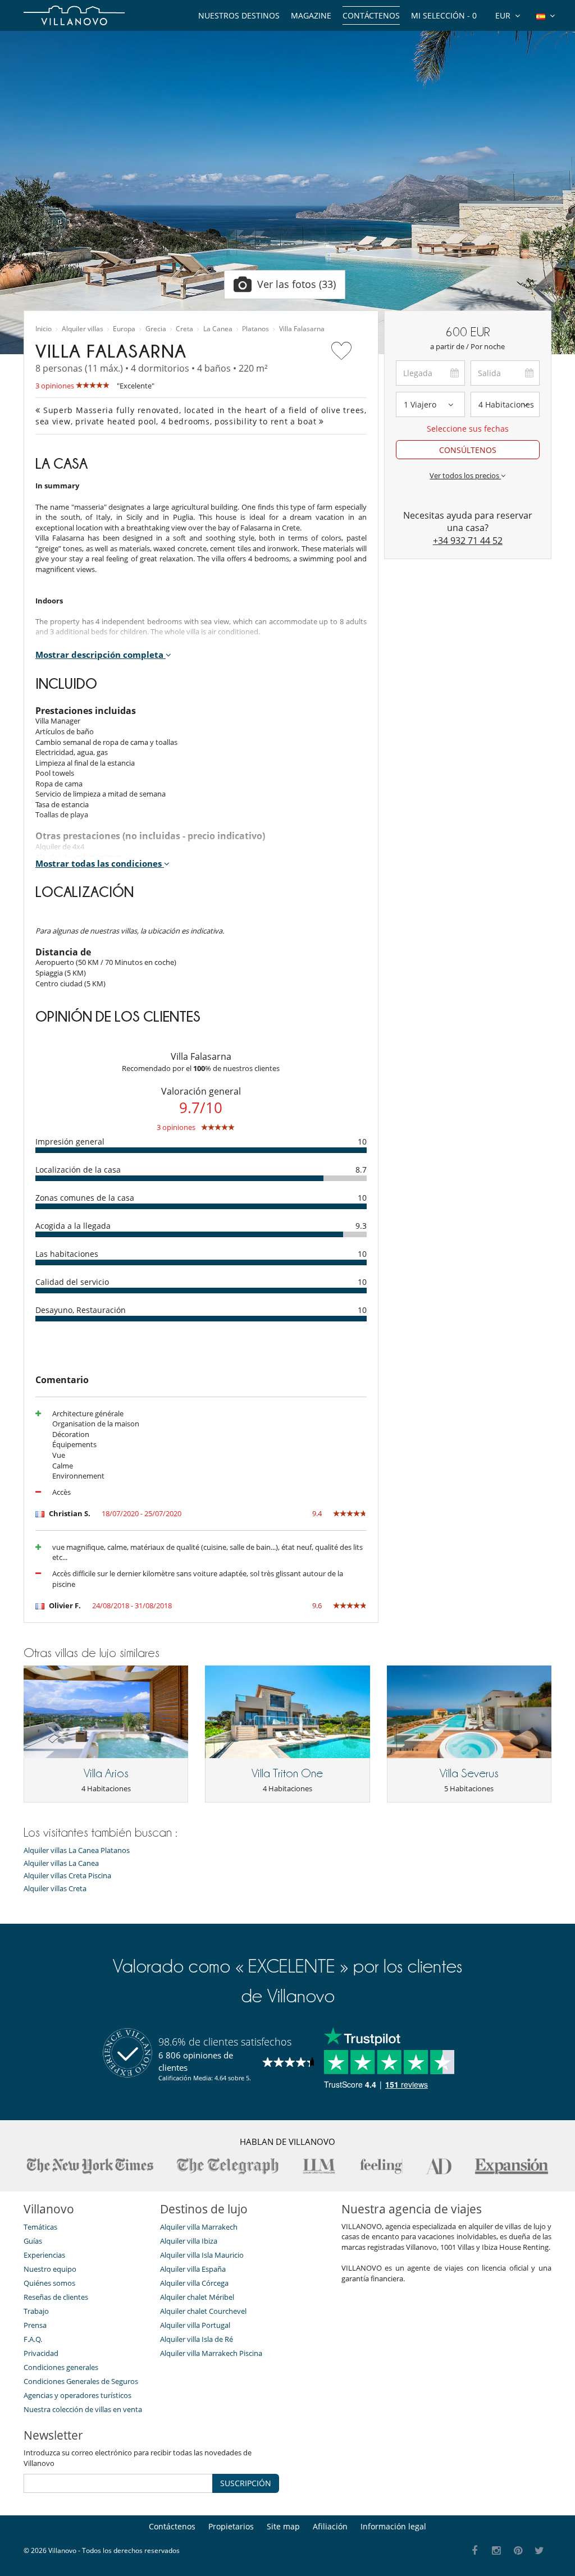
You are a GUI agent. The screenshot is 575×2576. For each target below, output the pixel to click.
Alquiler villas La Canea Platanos (77, 1850)
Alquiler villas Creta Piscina (67, 1876)
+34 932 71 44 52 (468, 541)
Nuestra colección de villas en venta (83, 2409)
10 (362, 1141)
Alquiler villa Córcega (194, 2283)
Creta (184, 329)
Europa (124, 329)
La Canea (218, 329)
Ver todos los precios (465, 475)
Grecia (156, 329)
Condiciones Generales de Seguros (81, 2381)
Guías (33, 2241)
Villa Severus (469, 1773)
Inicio (44, 329)
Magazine (311, 15)
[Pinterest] (518, 2551)
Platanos (255, 329)
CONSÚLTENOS (468, 450)
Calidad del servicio (72, 1282)
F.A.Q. (33, 2339)
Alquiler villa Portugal (195, 2325)
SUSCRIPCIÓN (246, 2483)
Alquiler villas (83, 329)
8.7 (361, 1170)
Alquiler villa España (193, 2269)
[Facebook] (475, 2551)
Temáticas (40, 2227)
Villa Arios (106, 1773)
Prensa (35, 2325)
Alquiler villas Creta (55, 1889)
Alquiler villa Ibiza (189, 2241)
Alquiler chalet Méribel (197, 2297)
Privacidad (41, 2353)
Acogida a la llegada (73, 1226)
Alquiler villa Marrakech (199, 2227)
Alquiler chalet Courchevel (203, 2311)
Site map (283, 2526)
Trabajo (36, 2311)
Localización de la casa (78, 1170)
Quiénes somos (49, 2283)
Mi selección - (444, 15)
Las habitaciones (67, 1254)
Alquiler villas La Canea (61, 1863)
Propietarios (231, 2526)
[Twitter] (540, 2551)
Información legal (393, 2526)
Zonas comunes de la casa (85, 1198)
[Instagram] (497, 2551)
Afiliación (330, 2526)
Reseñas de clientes (56, 2297)
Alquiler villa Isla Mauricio (202, 2255)
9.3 (361, 1226)
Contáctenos (371, 15)
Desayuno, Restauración (81, 1310)
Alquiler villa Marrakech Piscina (211, 2353)
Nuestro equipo (50, 2269)
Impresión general (70, 1141)
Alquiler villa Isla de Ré (197, 2339)
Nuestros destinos (239, 15)
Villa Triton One (287, 1773)
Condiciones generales (61, 2367)
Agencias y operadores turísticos (77, 2395)
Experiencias (44, 2255)
